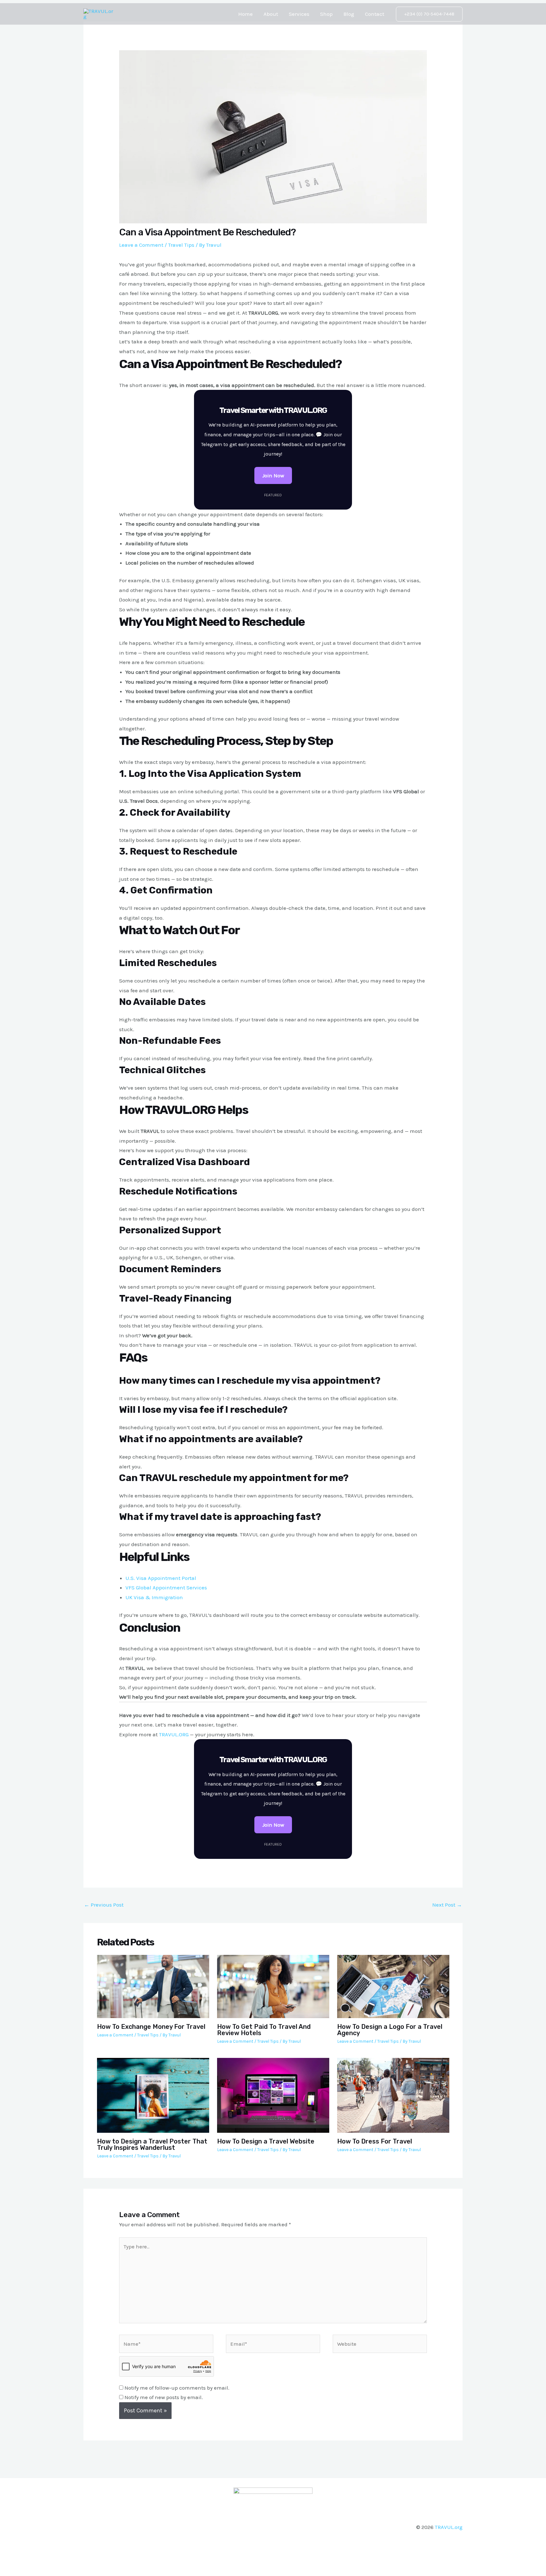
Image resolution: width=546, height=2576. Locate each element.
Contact (375, 14)
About (271, 14)
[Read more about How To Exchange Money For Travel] (153, 1986)
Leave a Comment (141, 245)
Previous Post (104, 1905)
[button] (429, 14)
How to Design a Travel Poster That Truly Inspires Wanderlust (152, 2144)
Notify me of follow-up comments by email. (177, 2388)
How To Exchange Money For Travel (151, 2027)
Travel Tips (181, 245)
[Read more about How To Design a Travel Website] (273, 2095)
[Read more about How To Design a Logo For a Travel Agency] (393, 1986)
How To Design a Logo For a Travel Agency (390, 2030)
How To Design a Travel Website (266, 2141)
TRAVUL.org (449, 2527)
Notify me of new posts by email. (164, 2397)
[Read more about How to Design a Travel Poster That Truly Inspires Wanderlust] (153, 2095)
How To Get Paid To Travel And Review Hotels (264, 2030)
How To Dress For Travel (375, 2141)
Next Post (447, 1905)
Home (246, 14)
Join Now (273, 475)
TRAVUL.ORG (174, 1734)
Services (299, 14)
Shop (326, 14)
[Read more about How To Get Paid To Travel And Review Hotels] (273, 1986)
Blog (349, 14)
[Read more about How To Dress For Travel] (393, 2095)
